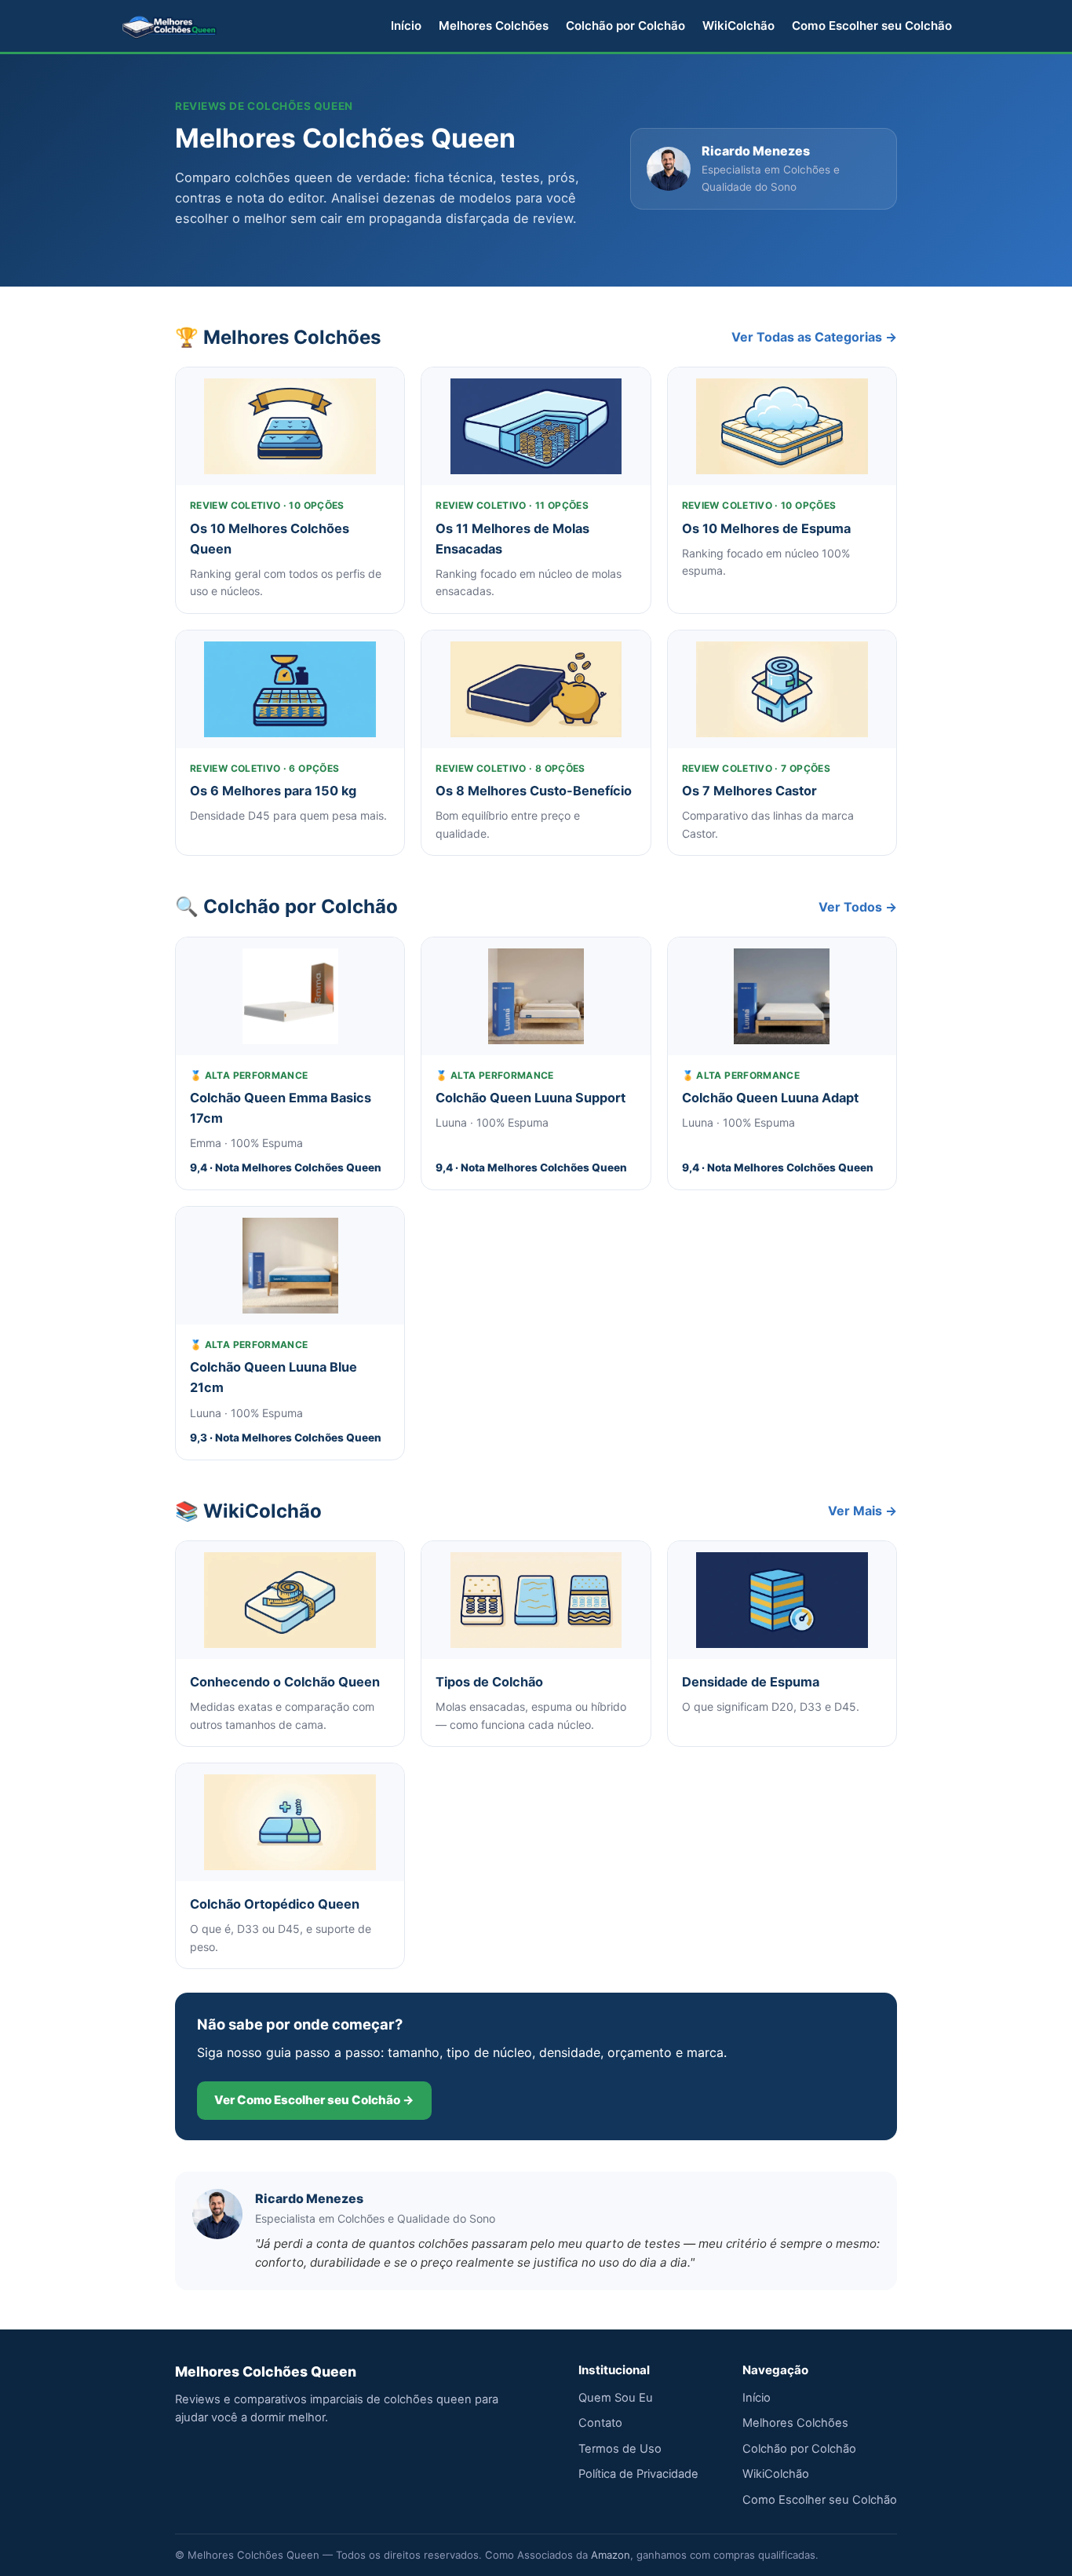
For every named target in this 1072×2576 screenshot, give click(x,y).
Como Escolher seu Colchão (872, 26)
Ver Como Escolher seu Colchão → (314, 2100)
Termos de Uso (620, 2449)
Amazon (611, 2555)
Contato (600, 2423)
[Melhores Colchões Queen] (170, 26)
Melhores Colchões (494, 26)
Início (406, 26)
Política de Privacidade (638, 2474)
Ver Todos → (858, 907)
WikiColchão (738, 26)
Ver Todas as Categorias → (814, 337)
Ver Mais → (862, 1511)
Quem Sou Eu (616, 2398)
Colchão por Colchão (625, 26)
